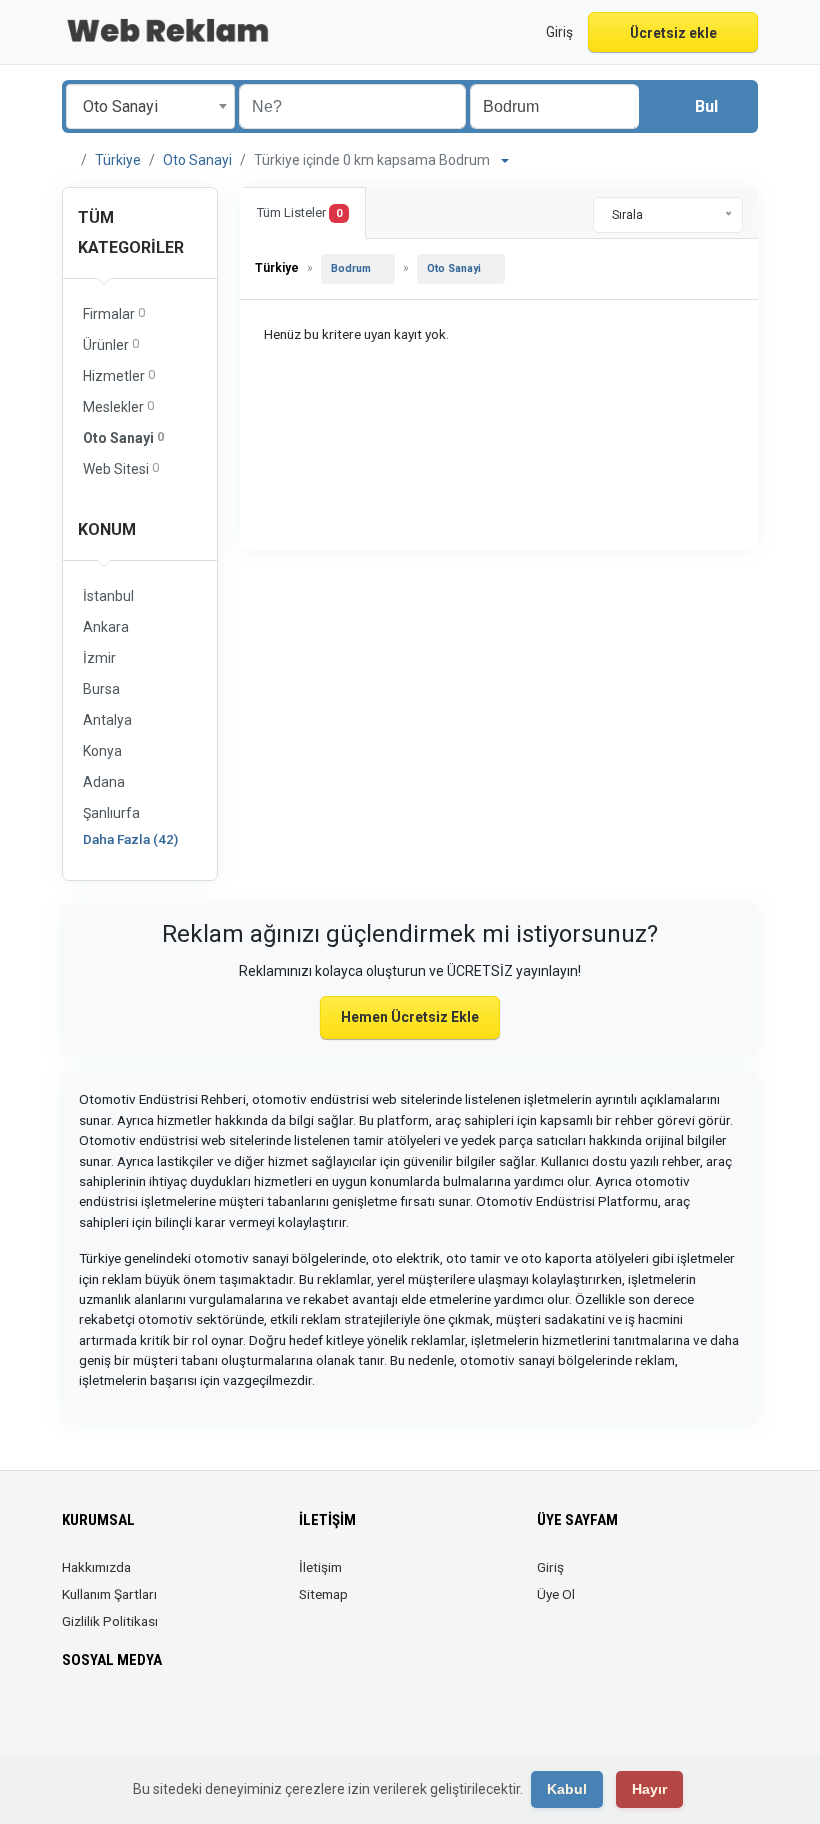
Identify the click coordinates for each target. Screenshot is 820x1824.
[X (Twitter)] (102, 1719)
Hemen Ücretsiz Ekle (410, 1017)
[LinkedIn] (130, 1719)
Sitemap (323, 1594)
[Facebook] (74, 1719)
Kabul (567, 1789)
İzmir (99, 658)
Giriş (550, 1567)
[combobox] (150, 106)
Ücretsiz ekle (673, 33)
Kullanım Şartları (109, 1594)
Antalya (107, 720)
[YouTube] (186, 1719)
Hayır (649, 1789)
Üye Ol (556, 1594)
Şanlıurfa (111, 813)
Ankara (106, 627)
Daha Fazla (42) (130, 839)
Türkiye (118, 160)
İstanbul (108, 596)
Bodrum (351, 268)
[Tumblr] (214, 1719)
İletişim (320, 1567)
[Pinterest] (158, 1719)
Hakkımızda (96, 1567)
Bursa (101, 689)
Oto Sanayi (197, 160)
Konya (102, 751)
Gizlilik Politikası (110, 1621)
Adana (104, 782)
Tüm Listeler (299, 212)
